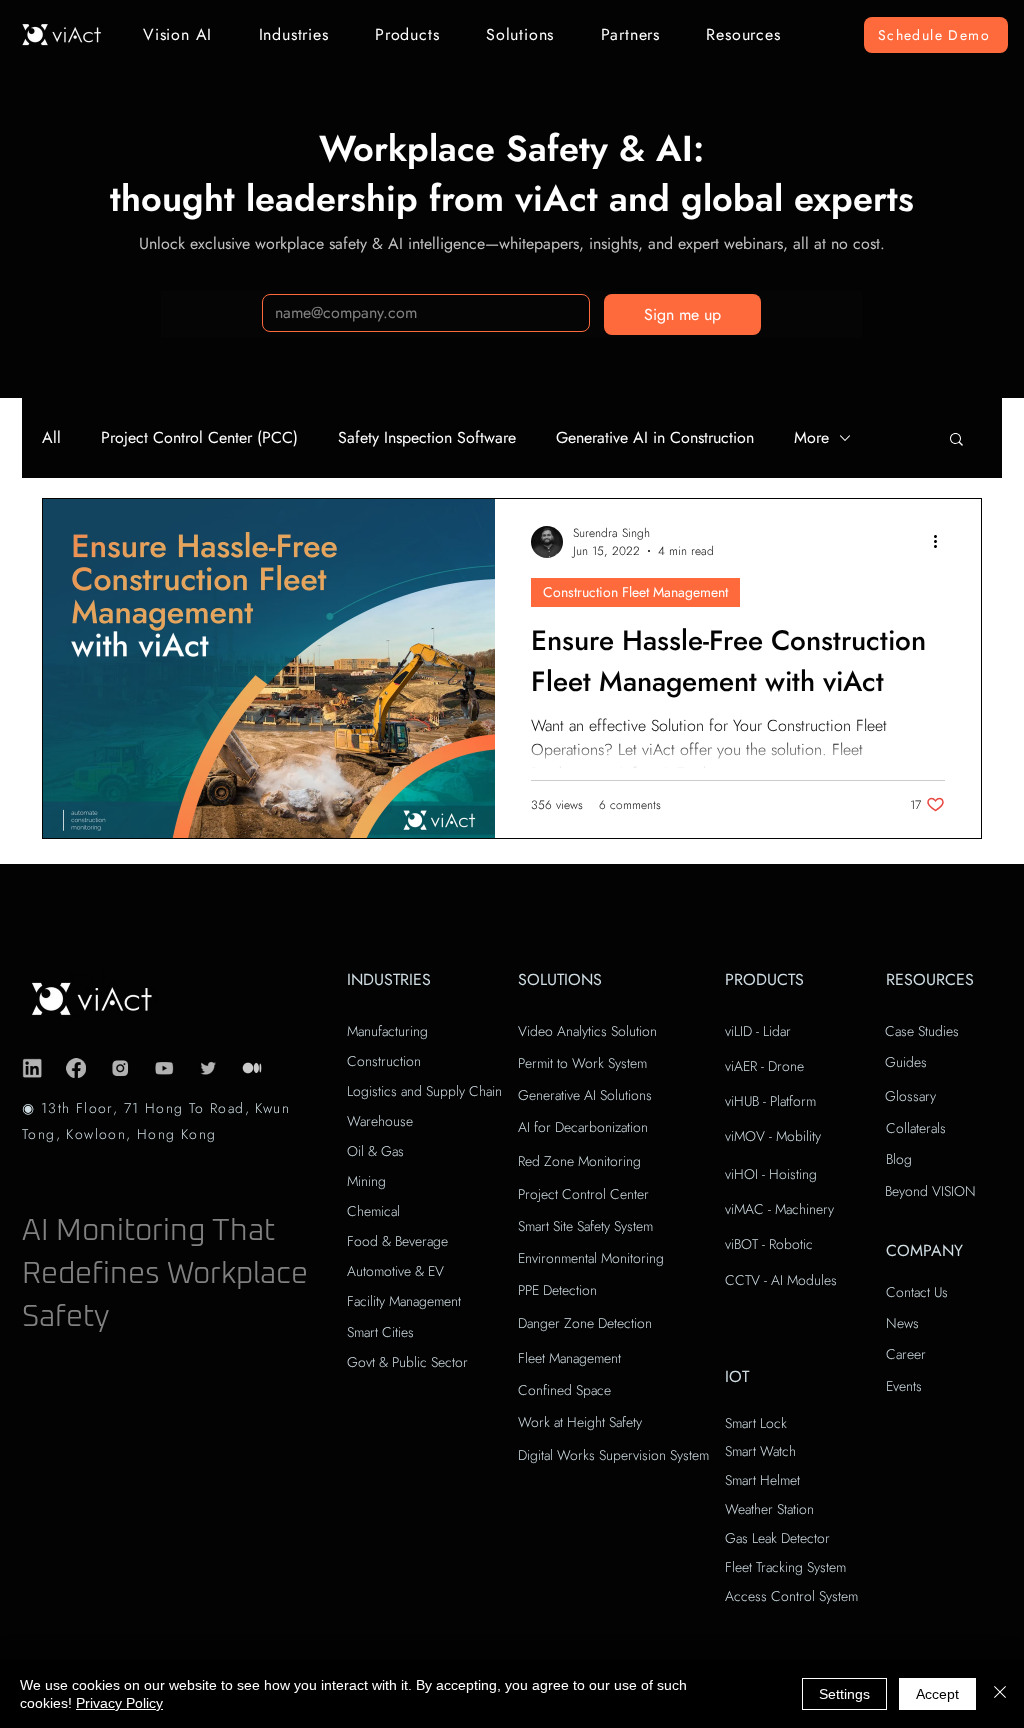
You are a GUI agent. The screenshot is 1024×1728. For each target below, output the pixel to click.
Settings (844, 1694)
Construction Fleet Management (635, 592)
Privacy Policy (119, 1703)
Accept (937, 1694)
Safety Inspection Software (427, 438)
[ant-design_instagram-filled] (120, 1068)
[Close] (1000, 1694)
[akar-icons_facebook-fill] (76, 1068)
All (51, 438)
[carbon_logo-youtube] (164, 1068)
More (811, 438)
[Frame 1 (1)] (252, 1068)
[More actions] (942, 542)
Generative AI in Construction (655, 438)
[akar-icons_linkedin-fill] (32, 1068)
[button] (178, 34)
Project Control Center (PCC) (199, 438)
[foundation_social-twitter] (208, 1068)
